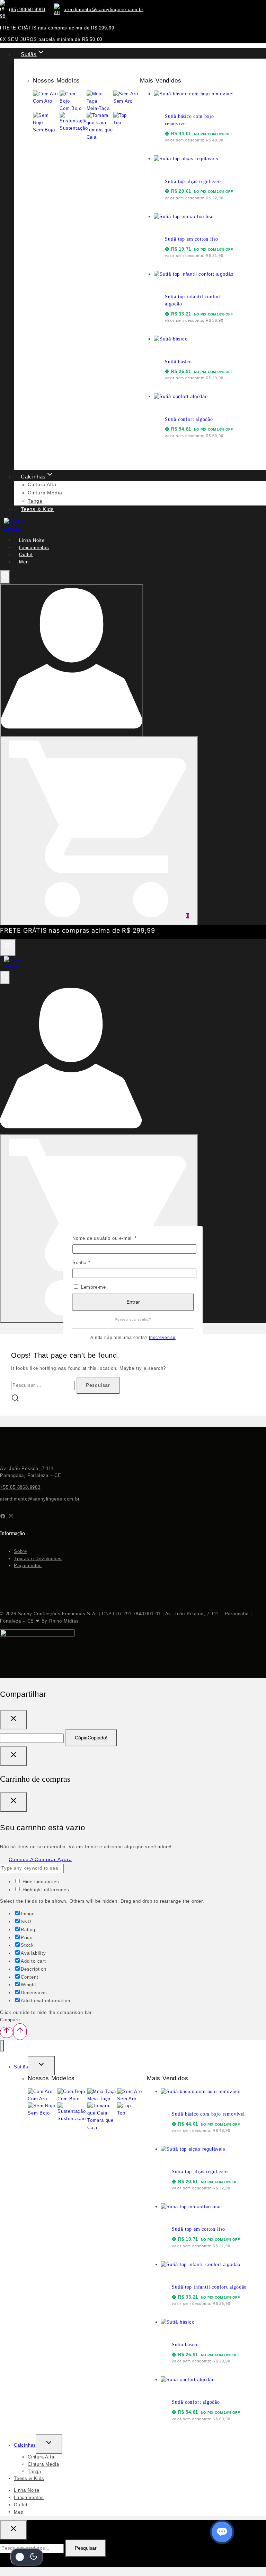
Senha (94, 1262)
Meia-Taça (99, 2099)
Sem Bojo (39, 2113)
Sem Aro (127, 2099)
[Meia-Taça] (102, 2091)
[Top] (124, 2106)
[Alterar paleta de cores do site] (27, 2557)
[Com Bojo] (71, 2091)
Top (121, 2113)
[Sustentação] (72, 2112)
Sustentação (72, 2119)
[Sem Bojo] (41, 2106)
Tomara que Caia (100, 2124)
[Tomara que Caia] (102, 2113)
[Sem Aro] (130, 2091)
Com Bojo (68, 2099)
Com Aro (37, 2099)
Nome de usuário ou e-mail (117, 1238)
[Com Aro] (40, 2091)
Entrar (133, 1302)
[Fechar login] (14, 1756)
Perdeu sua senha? (133, 1319)
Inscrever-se (162, 1337)
